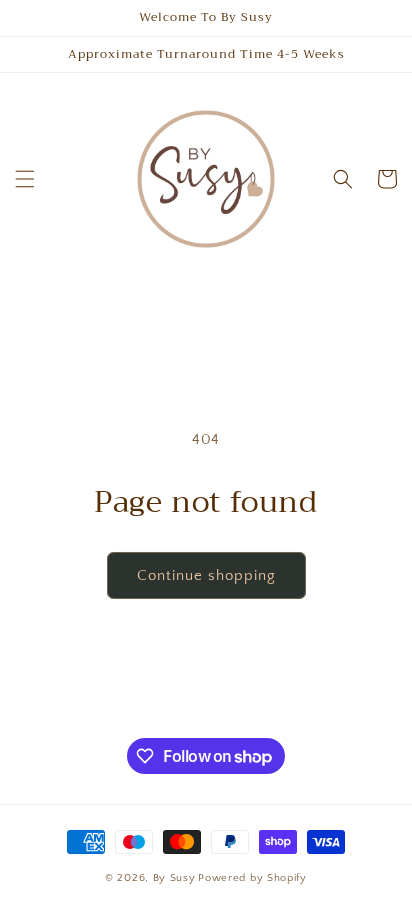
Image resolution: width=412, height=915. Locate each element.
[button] (25, 179)
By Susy (174, 878)
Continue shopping (206, 575)
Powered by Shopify (252, 878)
